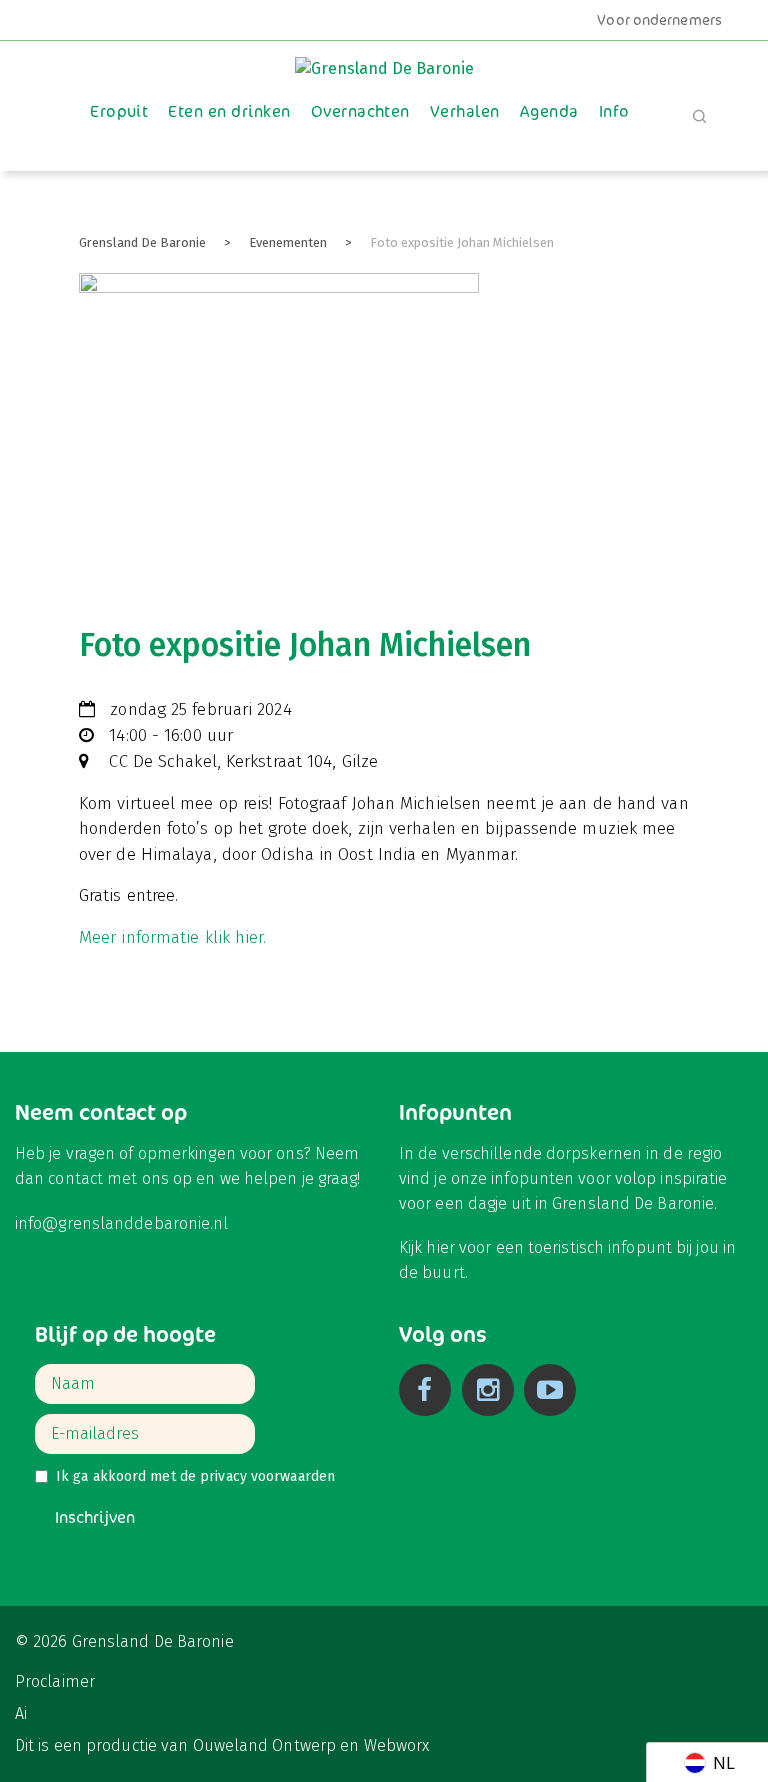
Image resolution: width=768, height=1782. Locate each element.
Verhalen (465, 111)
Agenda (549, 111)
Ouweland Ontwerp (265, 1745)
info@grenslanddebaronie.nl (122, 1223)
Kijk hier (427, 1247)
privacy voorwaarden (267, 1476)
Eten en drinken (229, 111)
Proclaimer (55, 1681)
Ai (21, 1713)
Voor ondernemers (659, 20)
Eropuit (119, 111)
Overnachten (360, 111)
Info (614, 111)
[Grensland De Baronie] (384, 59)
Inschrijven (95, 1517)
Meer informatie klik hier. (173, 937)
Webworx (397, 1745)
